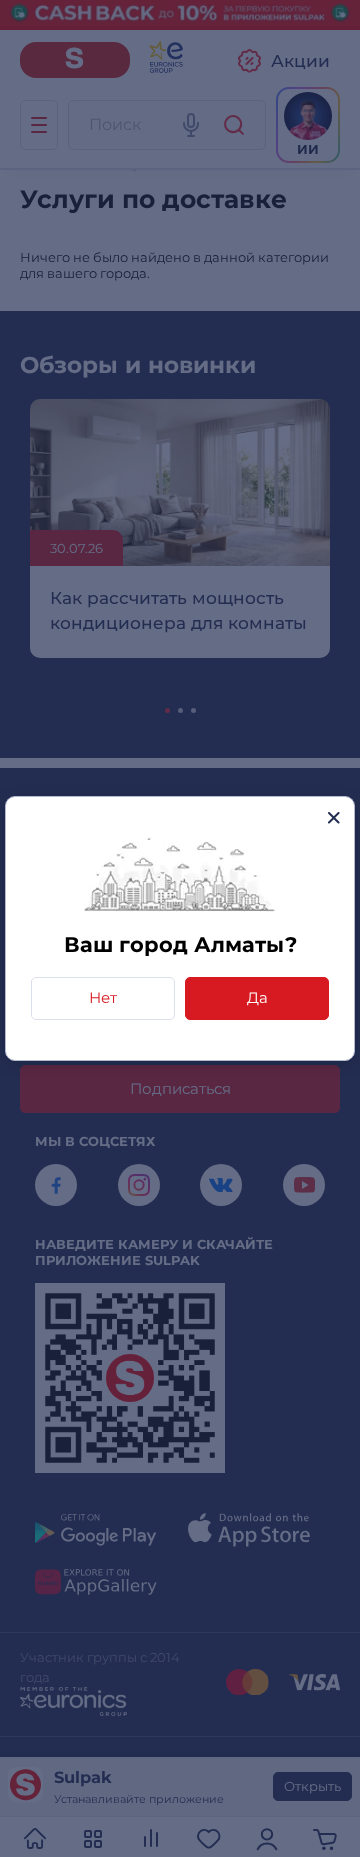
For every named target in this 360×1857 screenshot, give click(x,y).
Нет (103, 997)
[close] (333, 817)
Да (257, 997)
